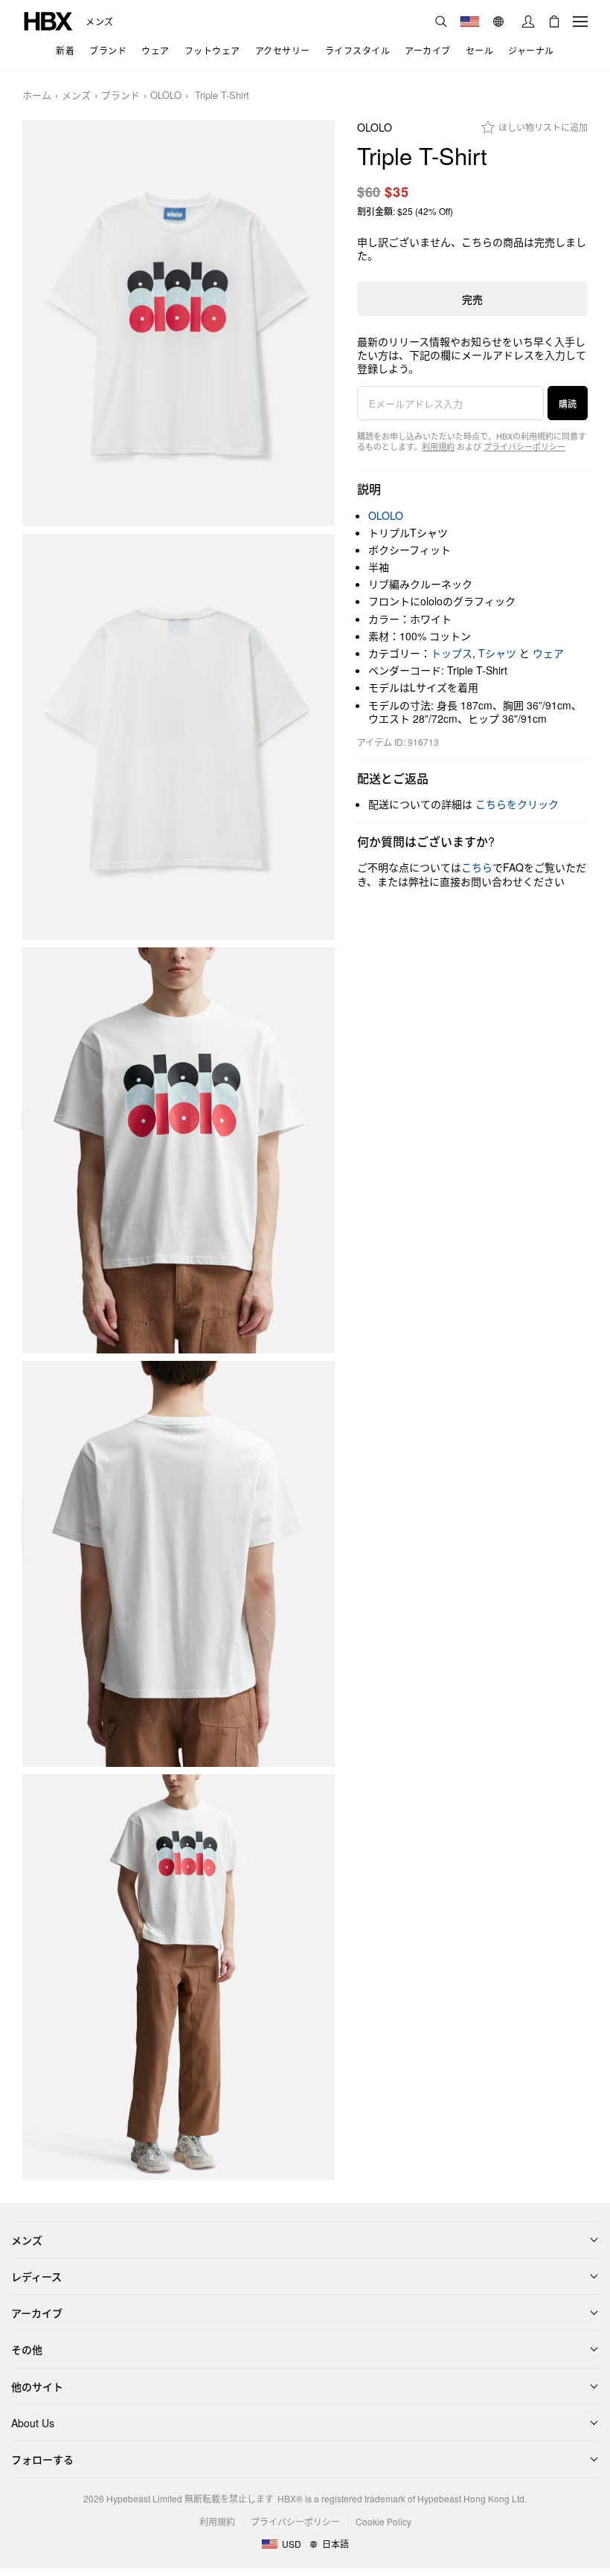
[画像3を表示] (179, 1150)
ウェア (548, 653)
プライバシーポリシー (524, 446)
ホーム (37, 96)
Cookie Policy (383, 2521)
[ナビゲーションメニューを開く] (580, 22)
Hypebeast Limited (144, 2498)
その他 (27, 2349)
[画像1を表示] (179, 323)
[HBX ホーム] (48, 20)
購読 (568, 403)
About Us (33, 2423)
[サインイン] (528, 22)
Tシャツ (497, 653)
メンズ (100, 22)
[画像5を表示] (179, 1977)
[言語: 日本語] (500, 22)
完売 (472, 299)
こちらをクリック (517, 804)
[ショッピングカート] (554, 22)
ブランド (121, 96)
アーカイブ (37, 2313)
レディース (36, 2276)
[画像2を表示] (179, 737)
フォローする (42, 2459)
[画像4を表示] (179, 1564)
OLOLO (166, 96)
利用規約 (438, 446)
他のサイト (37, 2386)
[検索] (441, 22)
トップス (452, 653)
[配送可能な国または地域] (470, 22)
